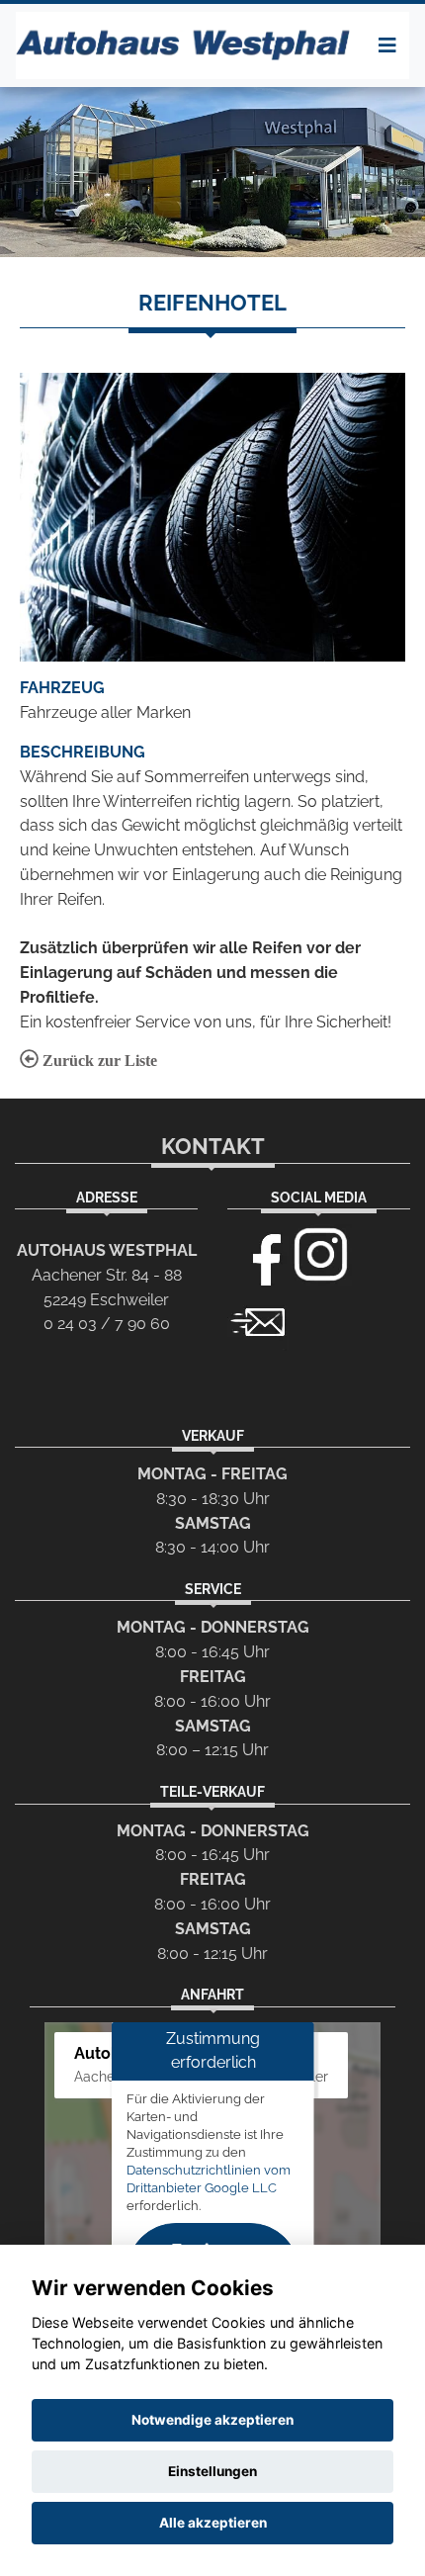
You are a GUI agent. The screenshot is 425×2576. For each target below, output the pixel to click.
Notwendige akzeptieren (212, 2420)
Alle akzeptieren (213, 2523)
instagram (321, 1255)
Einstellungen (212, 2471)
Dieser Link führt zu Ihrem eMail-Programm (258, 1320)
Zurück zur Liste (98, 1061)
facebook (258, 1255)
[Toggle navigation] (387, 45)
